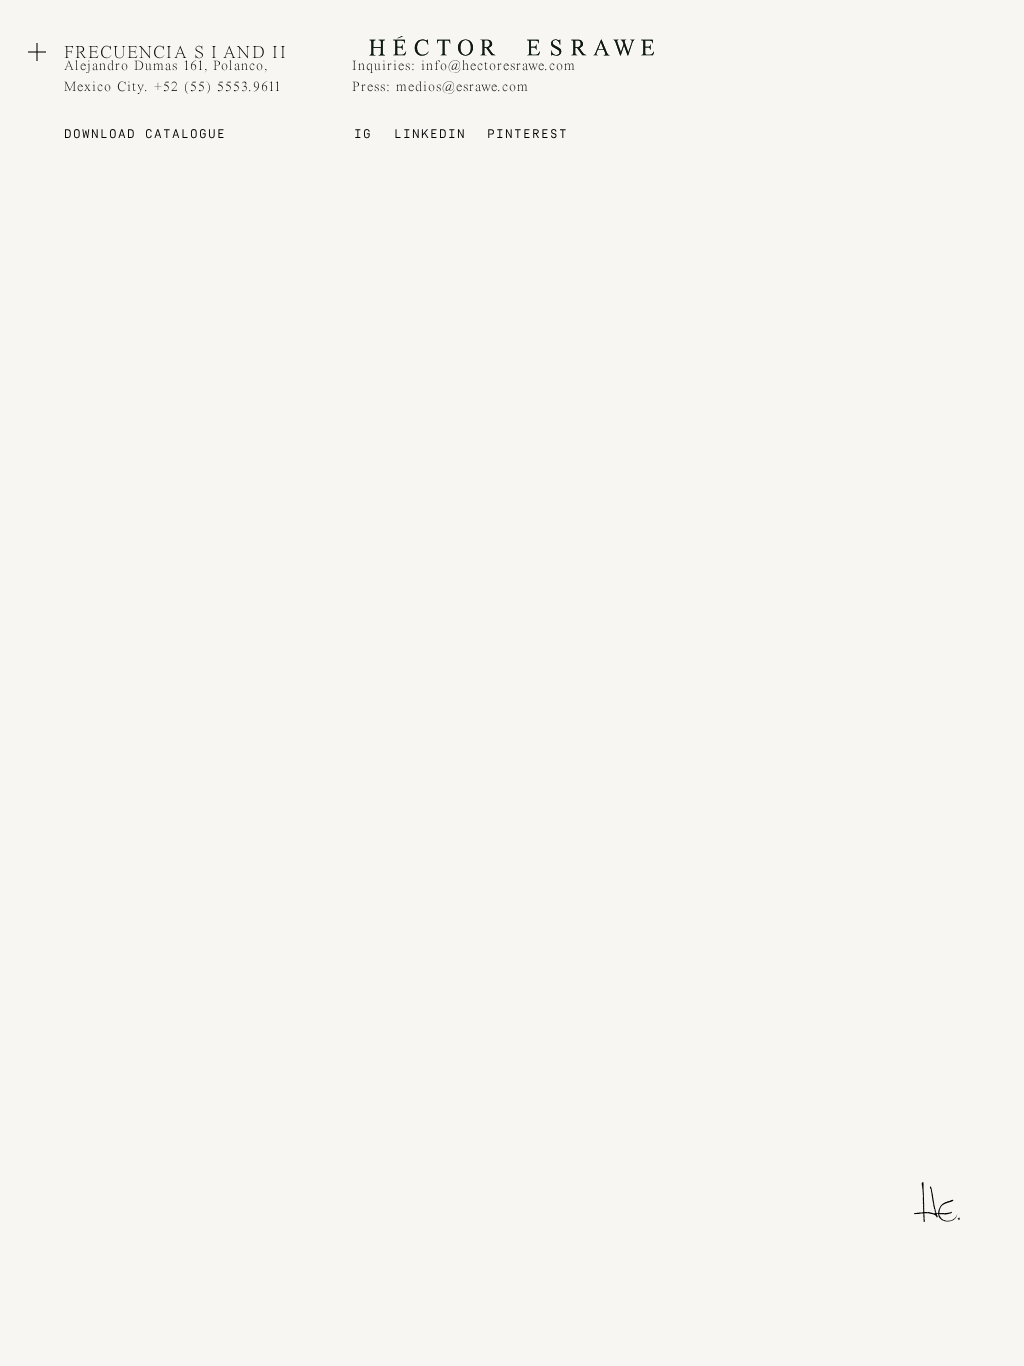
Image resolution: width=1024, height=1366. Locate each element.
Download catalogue (145, 135)
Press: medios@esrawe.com (440, 87)
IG (363, 135)
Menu (37, 52)
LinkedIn (430, 135)
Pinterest (527, 135)
